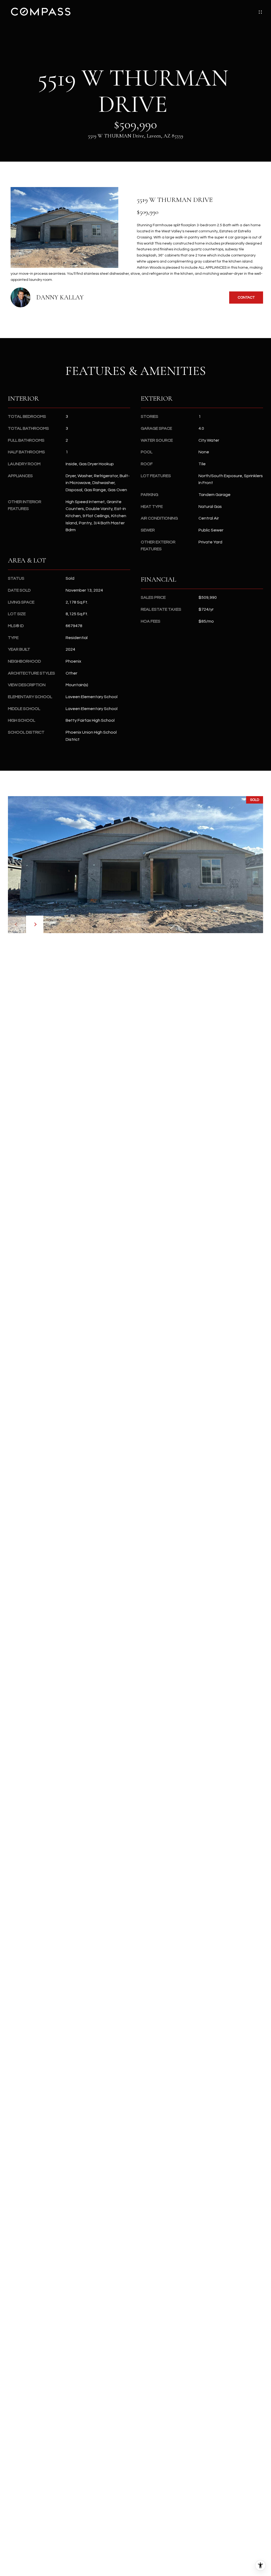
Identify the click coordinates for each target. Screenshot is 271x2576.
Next (35, 924)
